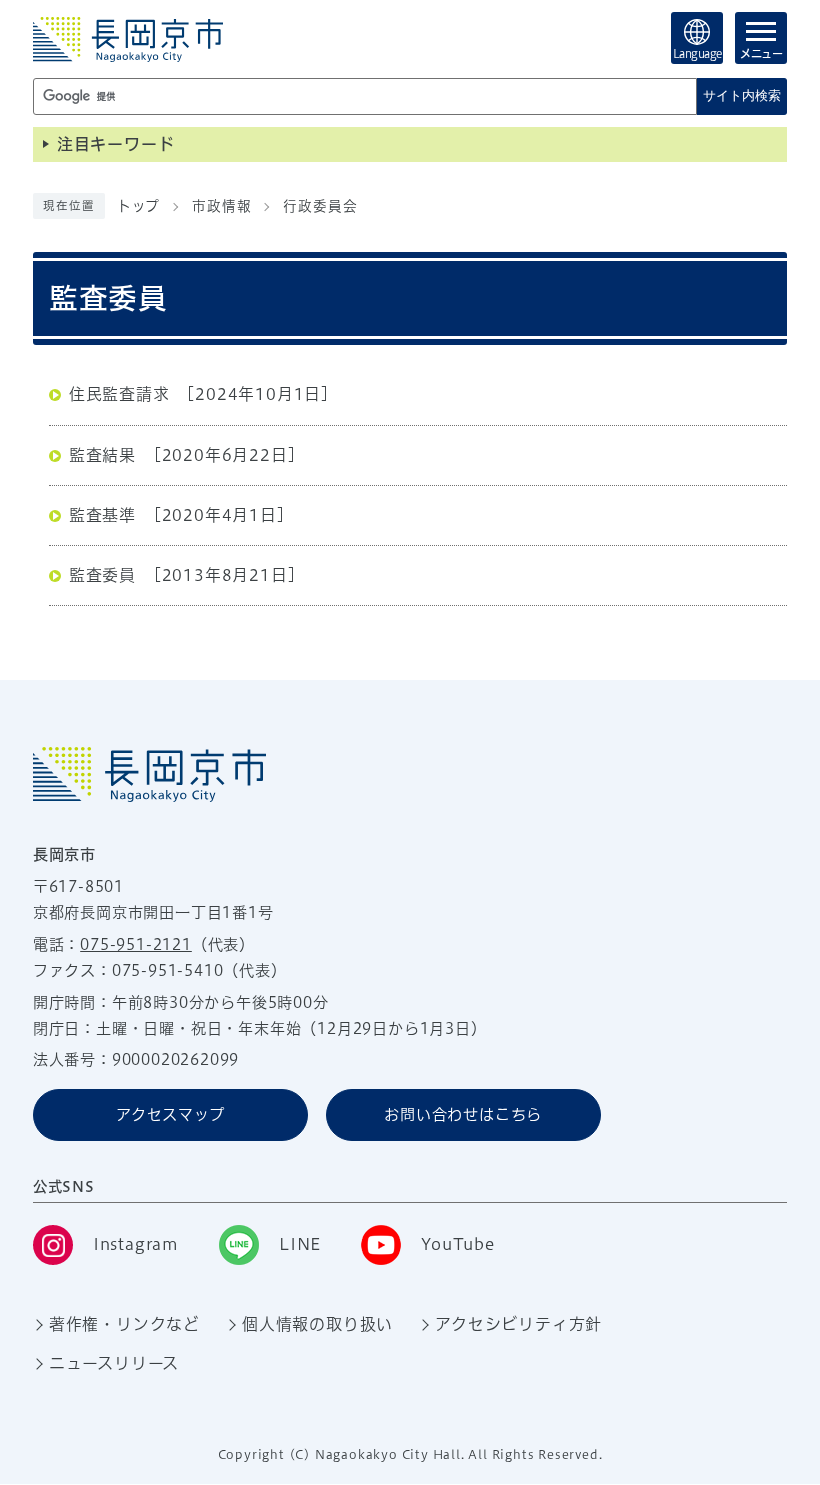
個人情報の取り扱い (317, 1324)
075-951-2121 (136, 944)
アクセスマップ (170, 1114)
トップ (138, 206)
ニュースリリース (114, 1363)
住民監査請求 (119, 394)
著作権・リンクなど (124, 1324)
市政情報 (221, 206)
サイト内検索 (742, 95)
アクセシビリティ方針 (518, 1324)
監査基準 (102, 515)
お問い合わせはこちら (463, 1114)
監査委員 (102, 575)
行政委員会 (320, 206)
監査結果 (102, 455)
